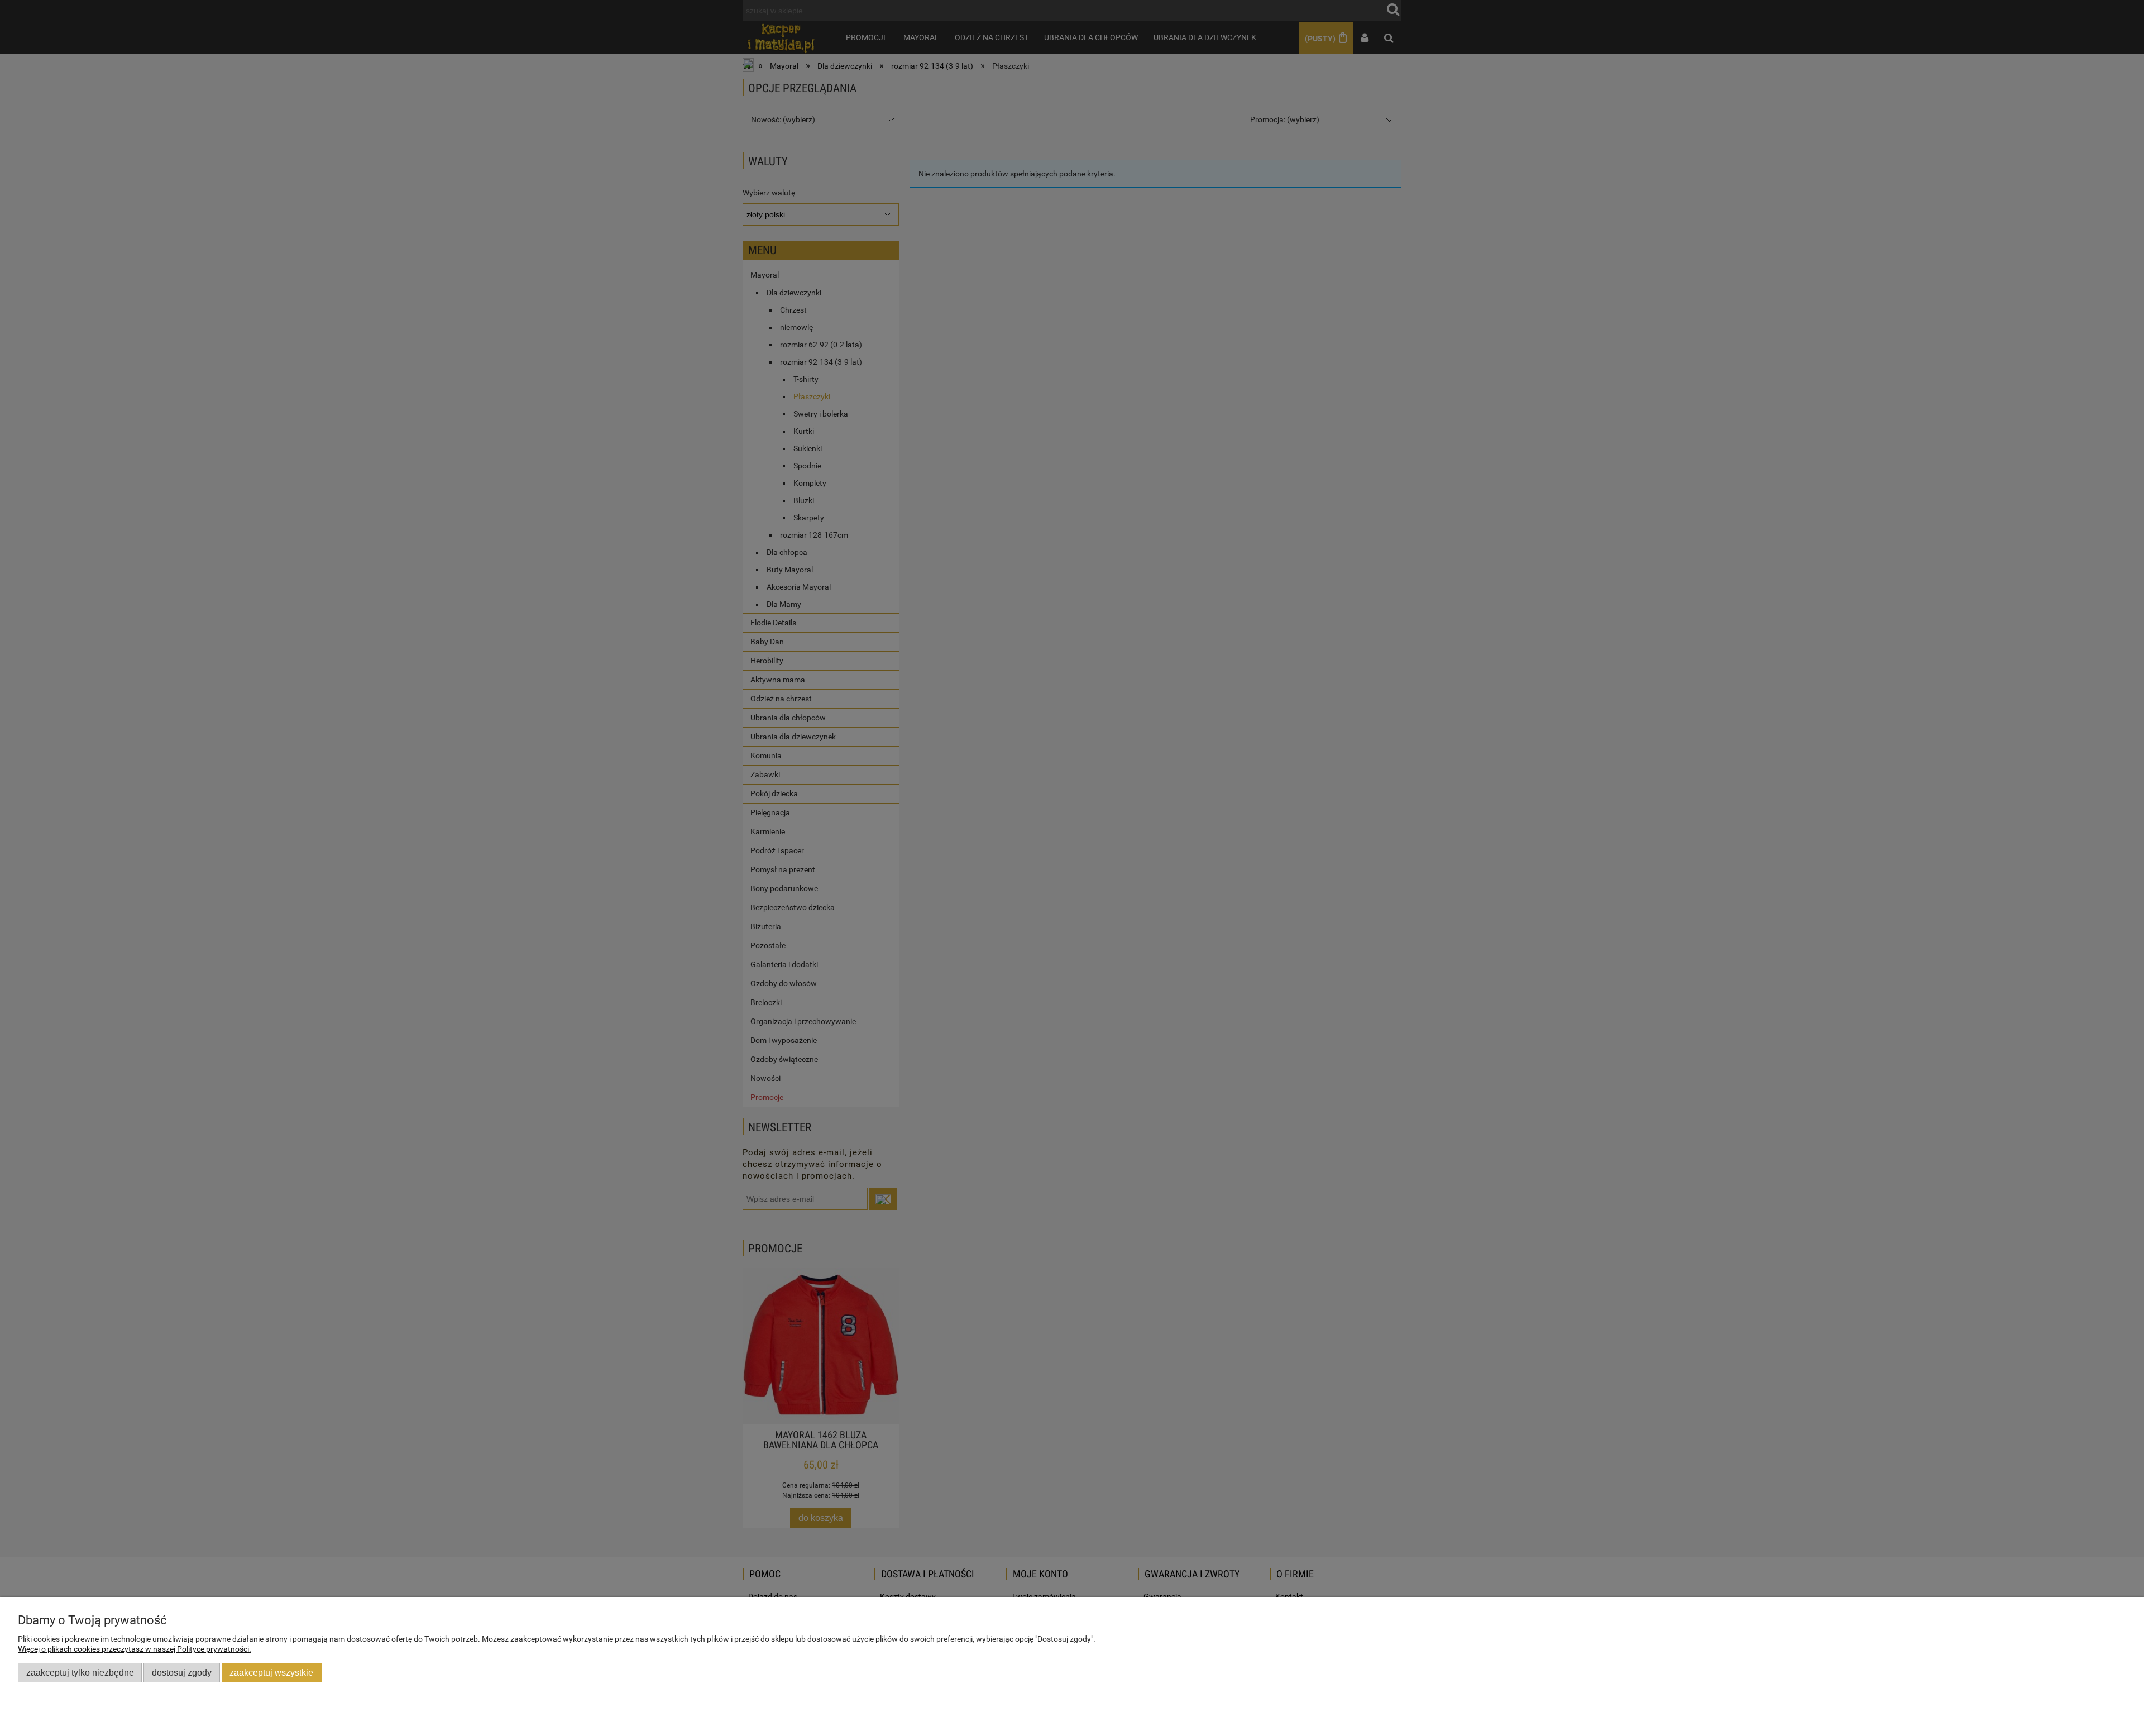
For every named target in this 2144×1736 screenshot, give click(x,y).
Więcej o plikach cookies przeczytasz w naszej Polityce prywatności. (135, 1649)
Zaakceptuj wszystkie (271, 1672)
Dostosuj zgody (182, 1672)
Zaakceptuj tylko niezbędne (80, 1672)
